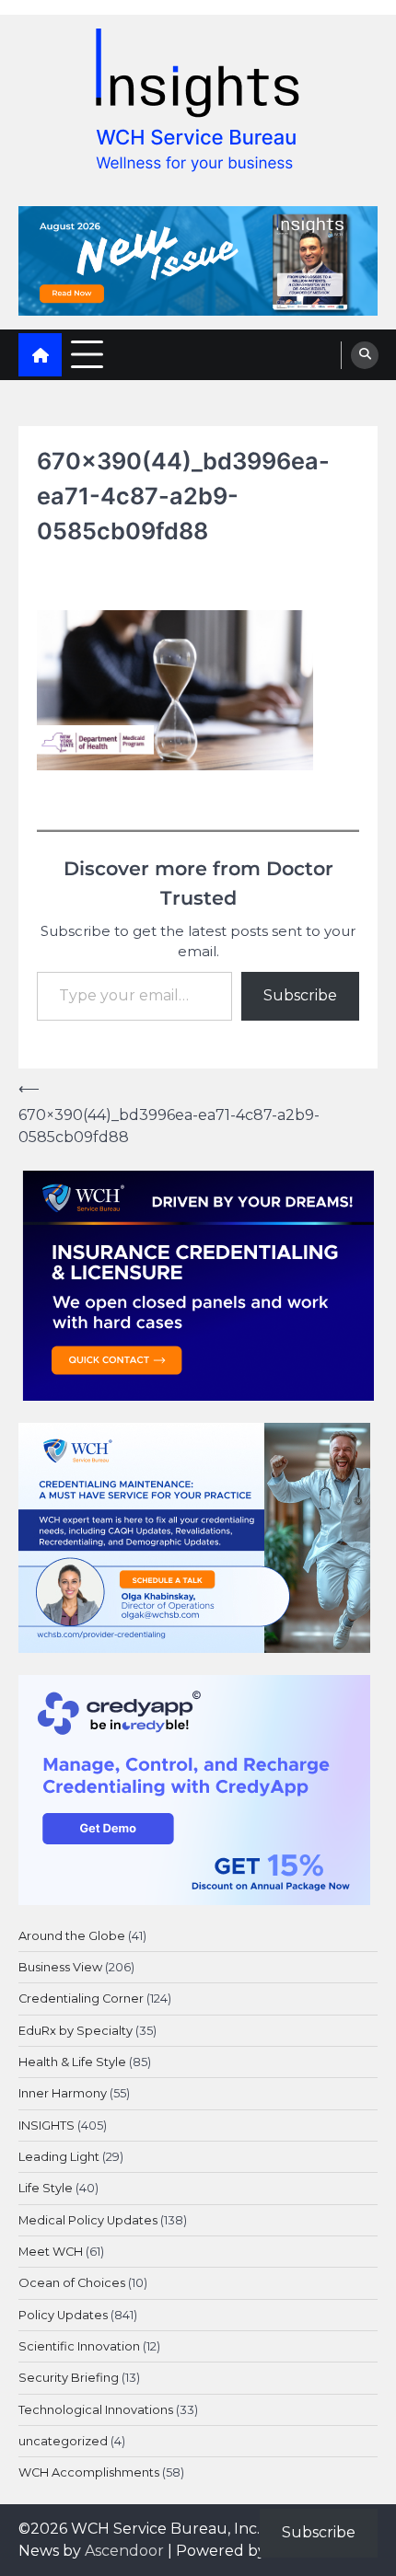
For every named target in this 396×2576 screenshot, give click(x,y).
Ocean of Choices (72, 2283)
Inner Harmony (63, 2093)
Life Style (46, 2188)
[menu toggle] (87, 354)
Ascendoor (124, 2551)
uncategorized (63, 2441)
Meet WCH (51, 2252)
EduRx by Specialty (76, 2031)
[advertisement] (198, 261)
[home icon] (40, 355)
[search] (365, 355)
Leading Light (59, 2157)
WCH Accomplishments (89, 2472)
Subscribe (300, 995)
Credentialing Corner (81, 1998)
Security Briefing (69, 2378)
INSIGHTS (47, 2125)
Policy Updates (63, 2315)
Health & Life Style (72, 2062)
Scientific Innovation (79, 2346)
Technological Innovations (96, 2410)
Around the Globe (72, 1936)
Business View (60, 1967)
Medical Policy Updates (88, 2220)
